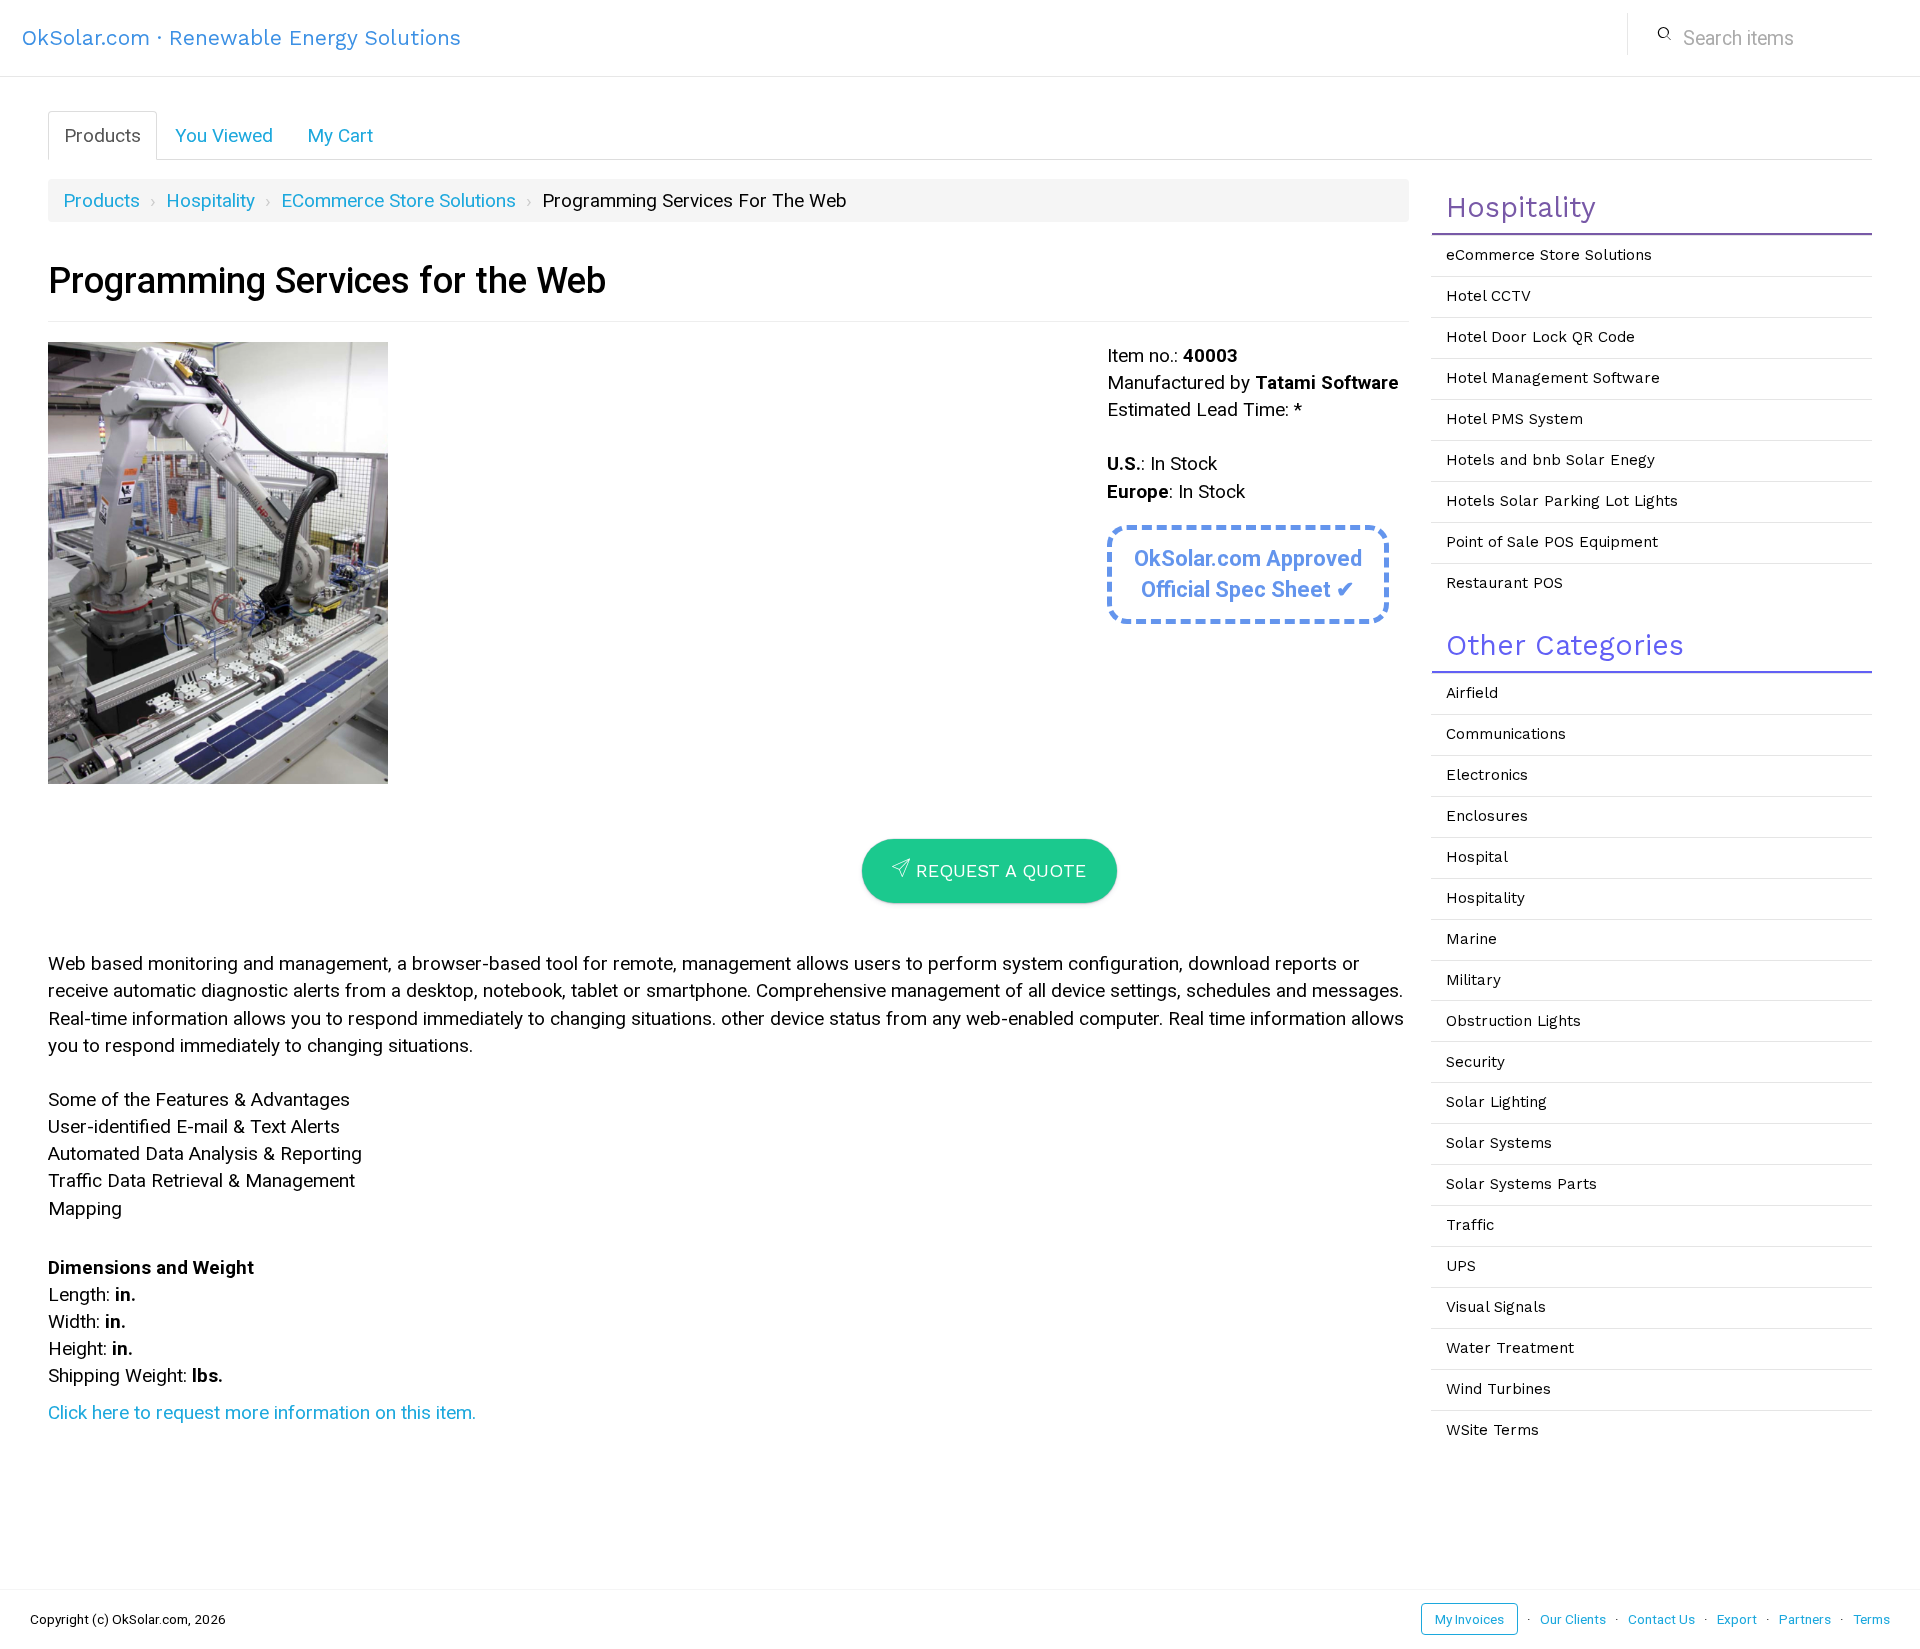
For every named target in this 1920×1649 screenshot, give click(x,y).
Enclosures (1487, 816)
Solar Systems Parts (1521, 1184)
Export (1737, 1619)
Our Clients (1573, 1619)
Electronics (1487, 775)
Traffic (1470, 1225)
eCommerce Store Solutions (398, 200)
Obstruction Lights (1513, 1021)
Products (102, 135)
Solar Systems (1499, 1143)
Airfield (1472, 693)
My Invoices (1469, 1619)
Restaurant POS (1504, 583)
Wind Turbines (1498, 1389)
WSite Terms (1492, 1430)
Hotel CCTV (1488, 296)
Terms (1871, 1619)
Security (1475, 1062)
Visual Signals (1496, 1307)
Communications (1506, 734)
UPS (1461, 1266)
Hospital (1477, 857)
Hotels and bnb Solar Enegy (1550, 460)
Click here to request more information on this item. (262, 1412)
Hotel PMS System (1514, 419)
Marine (1471, 939)
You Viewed (224, 135)
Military (1473, 980)
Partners (1805, 1619)
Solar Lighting (1496, 1102)
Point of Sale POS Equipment (1552, 542)
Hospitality (210, 200)
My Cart (340, 135)
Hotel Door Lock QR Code (1540, 337)
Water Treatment (1510, 1348)
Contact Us (1661, 1619)
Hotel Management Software (1553, 378)
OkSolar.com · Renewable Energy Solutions (241, 37)
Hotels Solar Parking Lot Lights (1562, 501)
